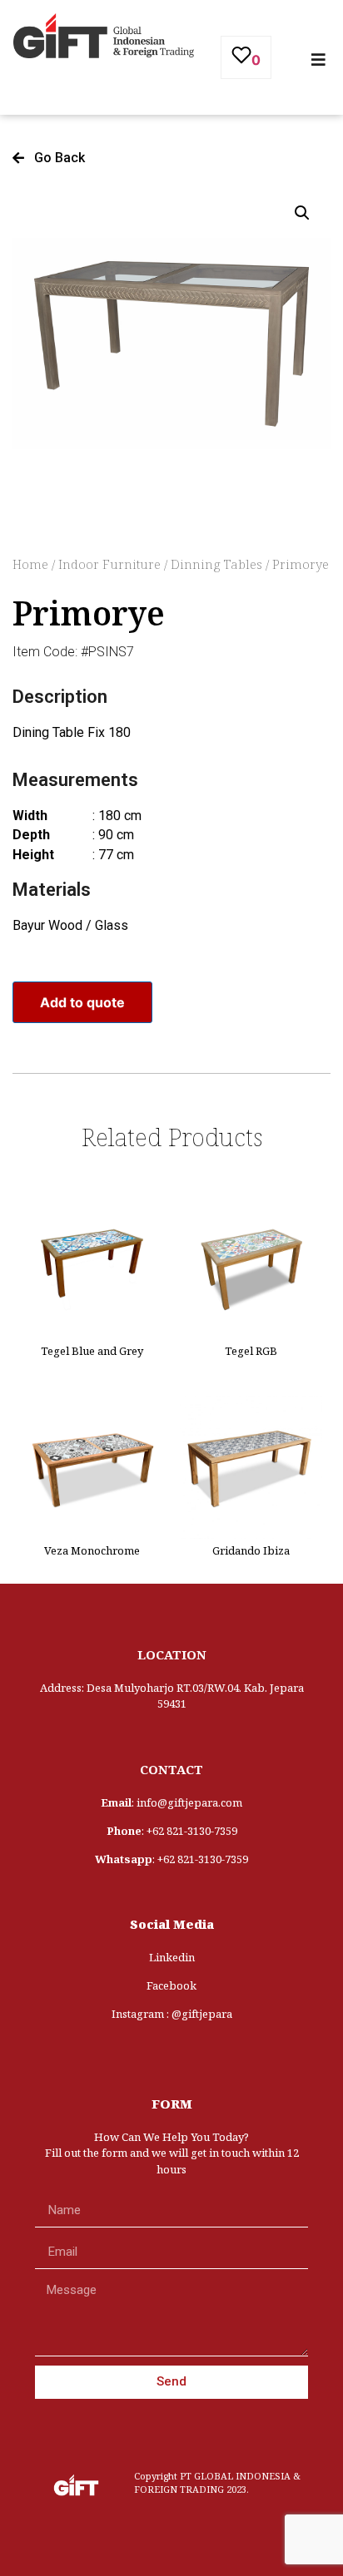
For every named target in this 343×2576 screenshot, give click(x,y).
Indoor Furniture (109, 564)
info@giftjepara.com (189, 1802)
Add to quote (82, 1002)
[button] (49, 158)
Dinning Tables (216, 564)
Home (30, 564)
